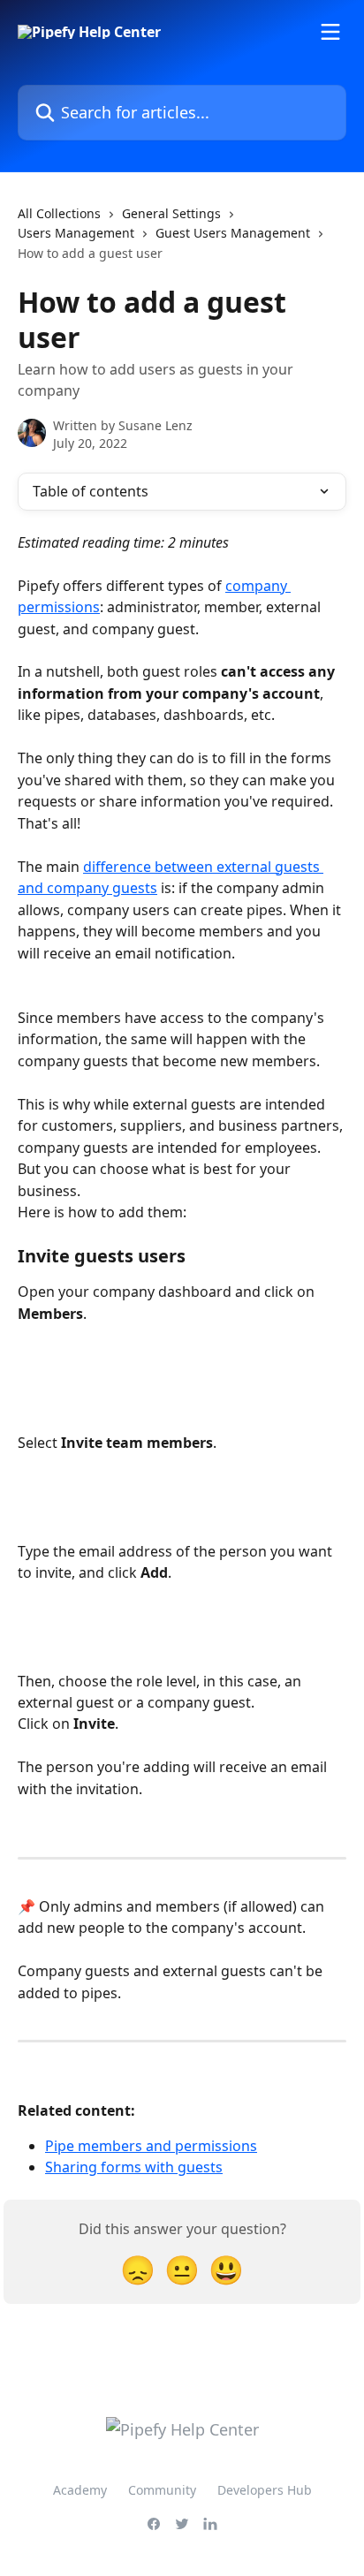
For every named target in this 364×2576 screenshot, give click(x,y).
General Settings (171, 213)
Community (162, 2490)
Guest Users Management (233, 233)
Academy (80, 2490)
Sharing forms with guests (134, 2167)
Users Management (76, 233)
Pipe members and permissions (151, 2146)
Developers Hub (265, 2490)
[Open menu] (330, 32)
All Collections (59, 213)
